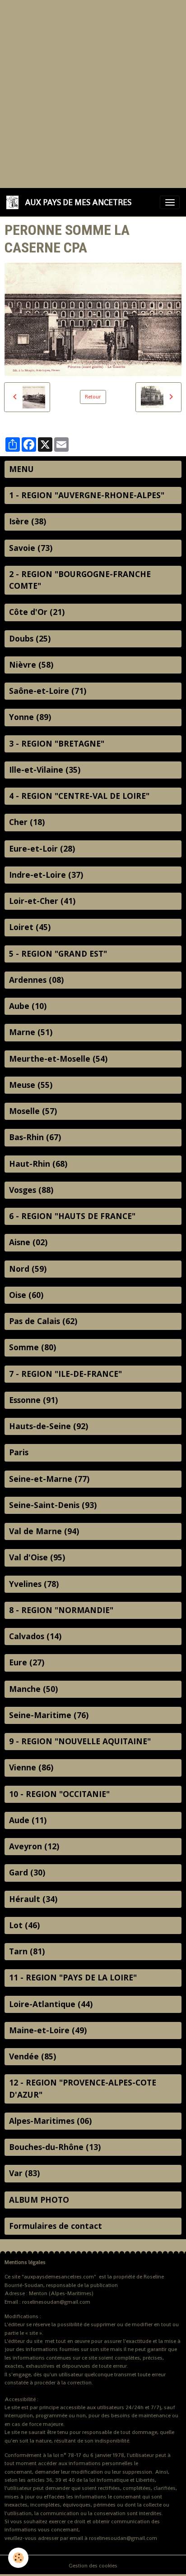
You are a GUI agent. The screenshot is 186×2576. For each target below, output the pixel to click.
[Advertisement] (93, 93)
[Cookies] (18, 2558)
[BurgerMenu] (170, 202)
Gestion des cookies (93, 2566)
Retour (93, 397)
